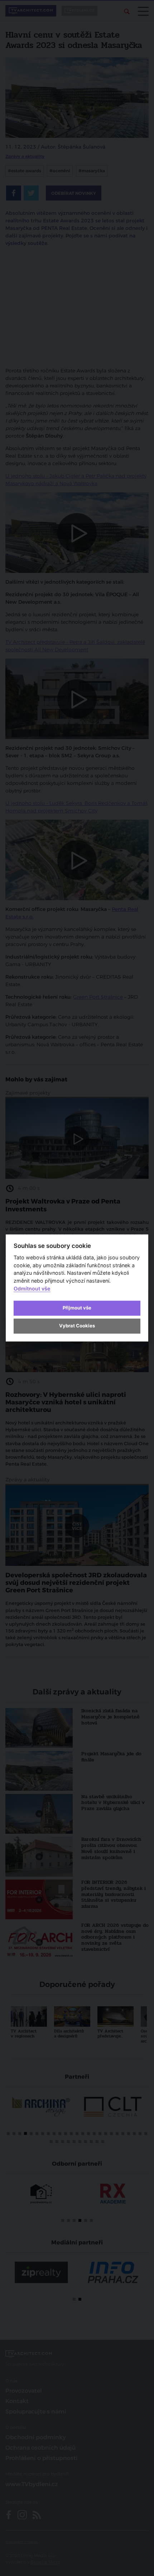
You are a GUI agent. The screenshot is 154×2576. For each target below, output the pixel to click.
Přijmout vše (77, 1308)
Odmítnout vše (32, 1289)
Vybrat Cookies (77, 1326)
